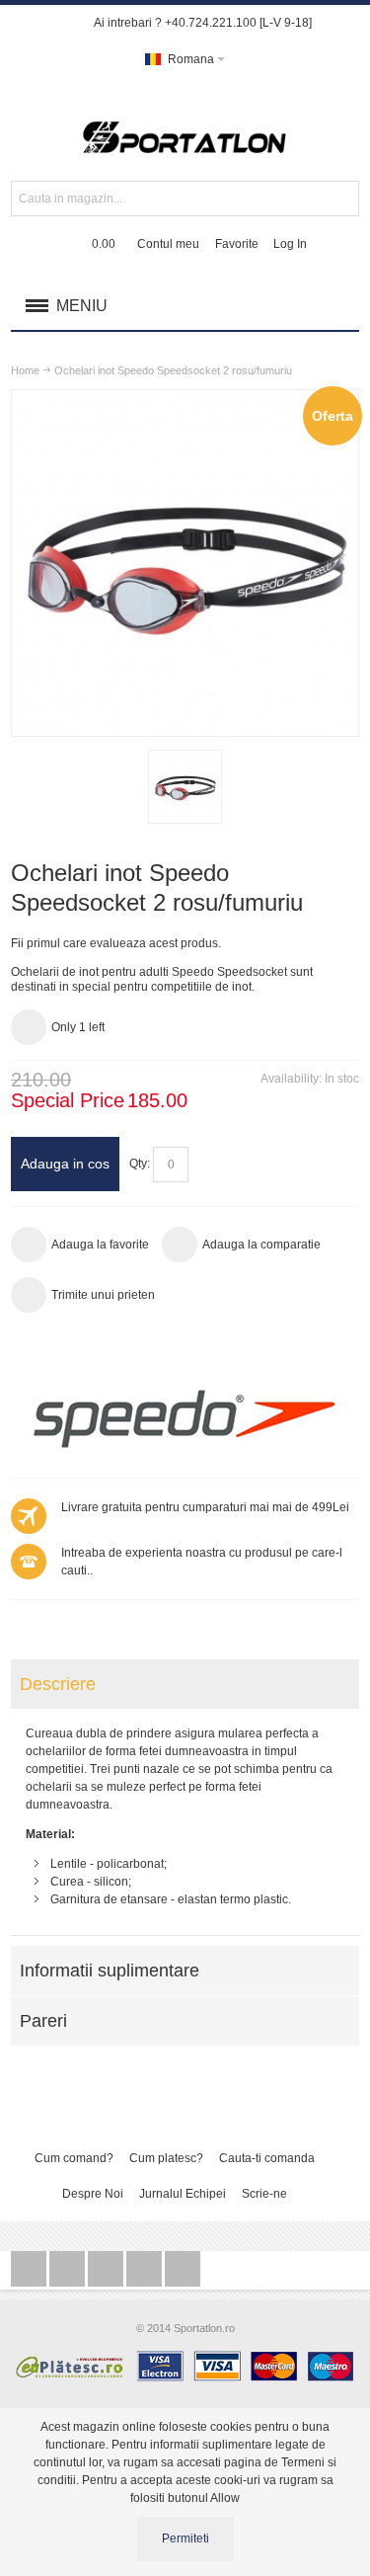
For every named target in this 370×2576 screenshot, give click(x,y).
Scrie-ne (264, 2194)
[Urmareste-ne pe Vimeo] (183, 2270)
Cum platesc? (166, 2158)
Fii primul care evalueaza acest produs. (116, 943)
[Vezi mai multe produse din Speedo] (185, 1418)
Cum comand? (74, 2158)
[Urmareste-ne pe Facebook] (69, 2270)
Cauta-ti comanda (267, 2158)
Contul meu (168, 244)
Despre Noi (93, 2194)
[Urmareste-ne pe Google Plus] (107, 2270)
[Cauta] (341, 199)
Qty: (140, 1164)
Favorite (237, 244)
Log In (290, 244)
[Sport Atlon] (185, 129)
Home (25, 370)
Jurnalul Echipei (183, 2194)
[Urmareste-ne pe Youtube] (146, 2270)
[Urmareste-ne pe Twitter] (30, 2270)
